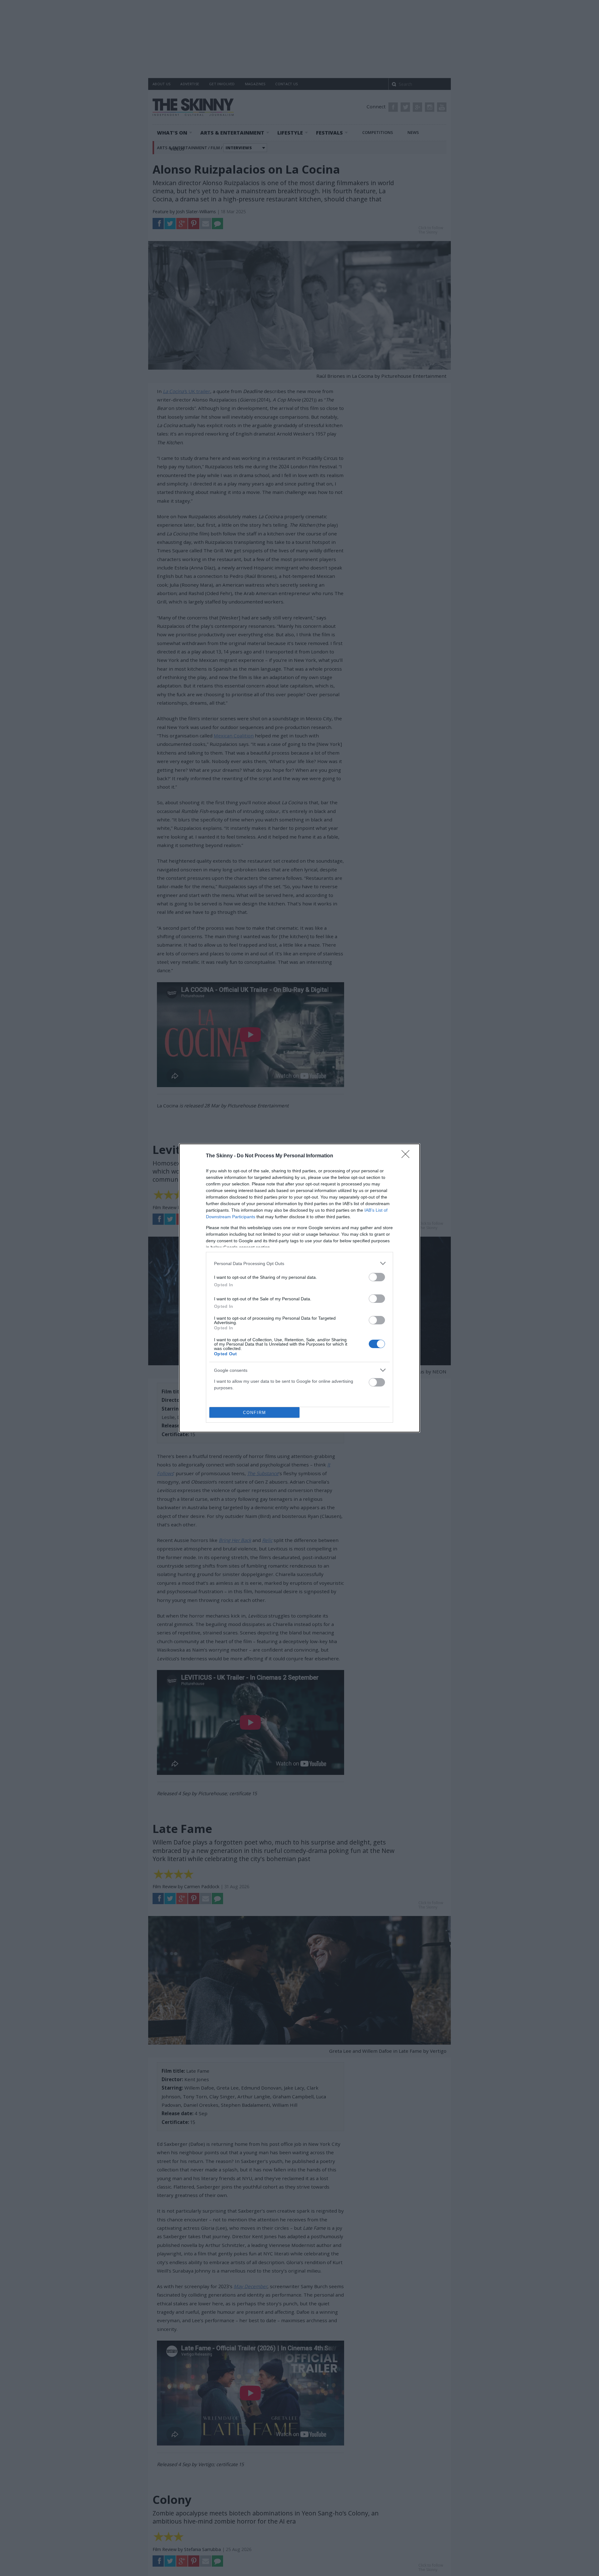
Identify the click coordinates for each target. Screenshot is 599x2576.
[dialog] (299, 1288)
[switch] (377, 1277)
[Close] (407, 1156)
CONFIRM (255, 1413)
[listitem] (299, 1263)
